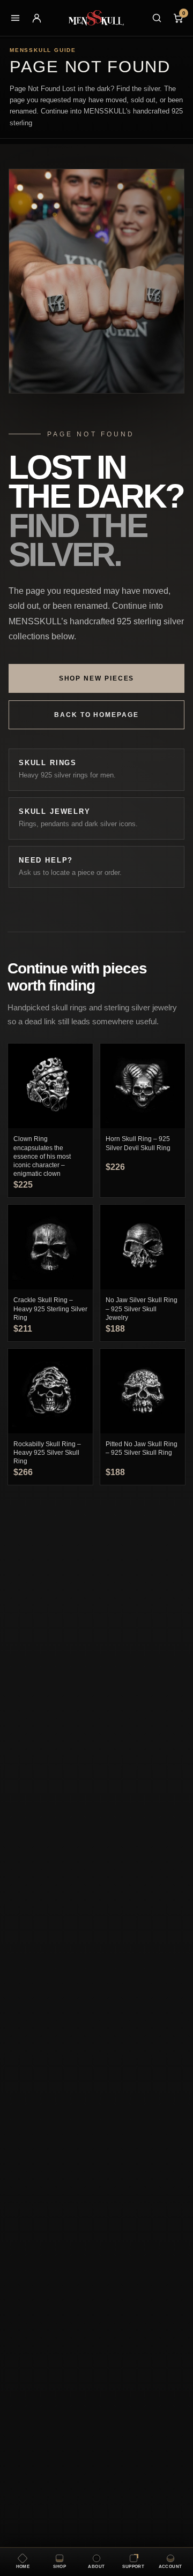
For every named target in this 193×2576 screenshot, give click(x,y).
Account (170, 2567)
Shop (60, 2567)
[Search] (157, 18)
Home (23, 2567)
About (96, 2567)
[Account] (36, 18)
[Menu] (15, 18)
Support (133, 2567)
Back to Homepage (96, 715)
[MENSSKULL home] (96, 18)
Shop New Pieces (97, 678)
